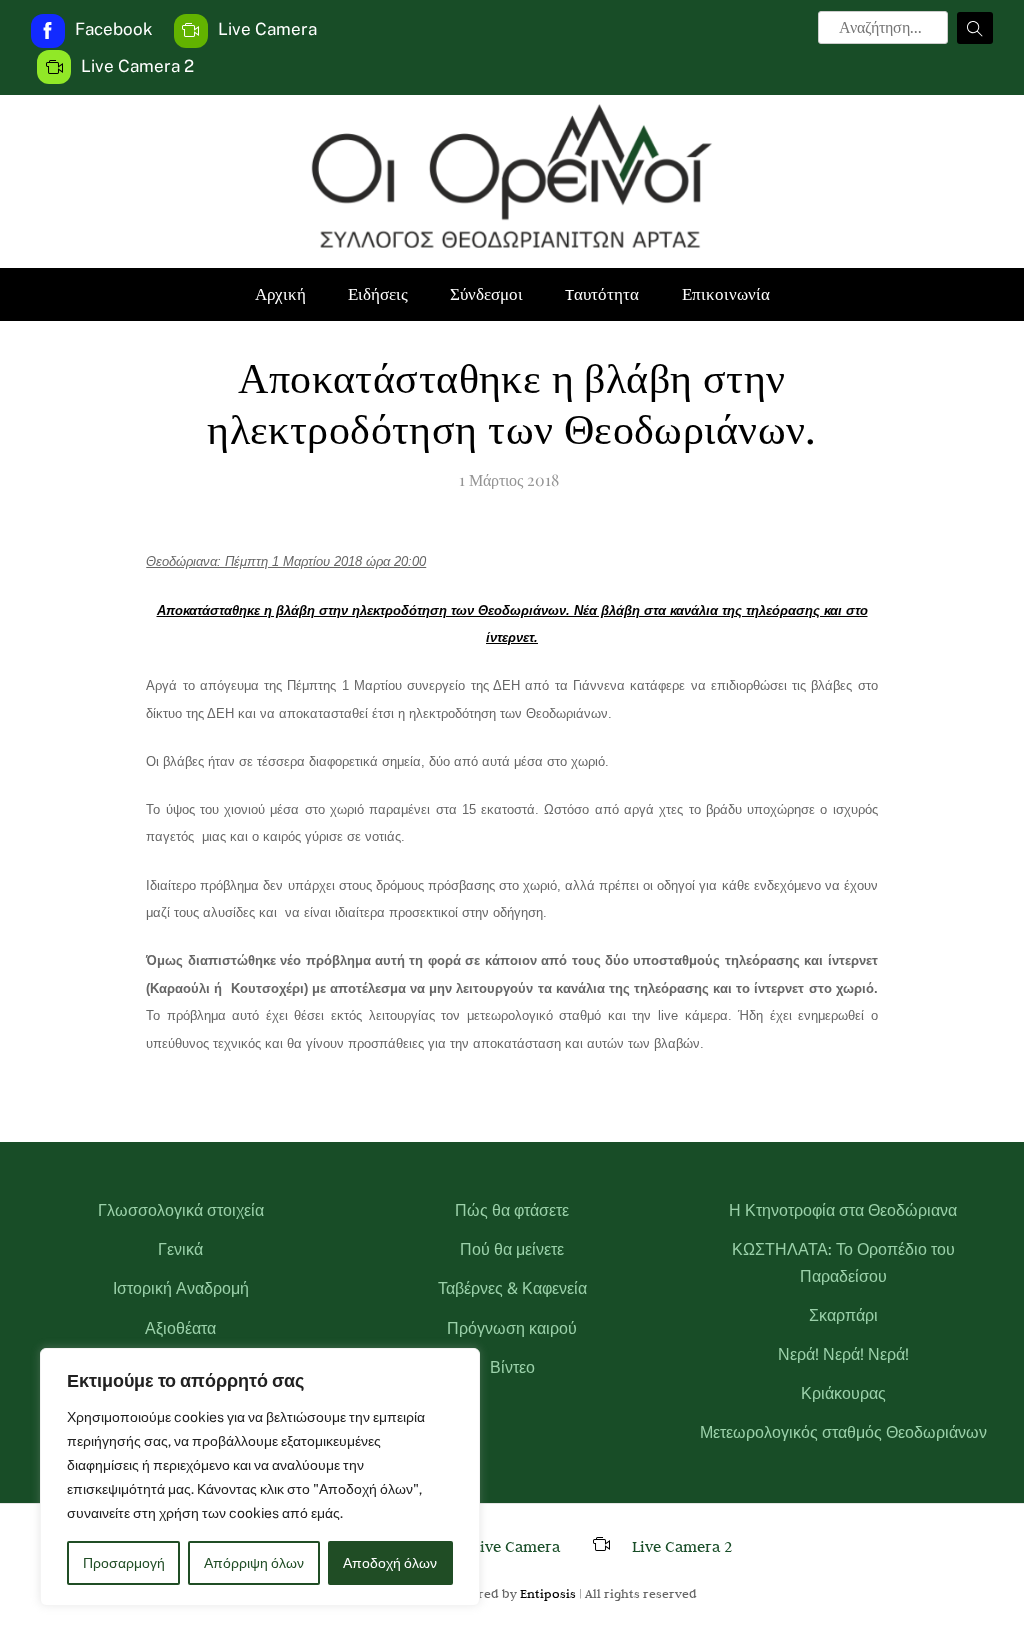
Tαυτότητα (602, 294)
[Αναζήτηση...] (975, 28)
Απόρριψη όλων (254, 1563)
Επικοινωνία (726, 294)
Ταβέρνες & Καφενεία (512, 1288)
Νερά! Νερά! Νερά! (843, 1354)
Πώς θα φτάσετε (512, 1210)
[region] (260, 1477)
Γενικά (180, 1249)
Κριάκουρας (843, 1393)
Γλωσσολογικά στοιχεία (181, 1210)
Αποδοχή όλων (390, 1563)
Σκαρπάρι (843, 1315)
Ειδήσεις (378, 294)
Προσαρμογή (124, 1563)
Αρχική (280, 294)
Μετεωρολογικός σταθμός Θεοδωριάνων (843, 1432)
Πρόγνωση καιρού (512, 1328)
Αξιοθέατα (180, 1328)
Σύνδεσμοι (486, 294)
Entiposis (548, 1593)
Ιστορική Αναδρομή (181, 1288)
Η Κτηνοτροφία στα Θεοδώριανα (843, 1210)
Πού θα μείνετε (512, 1249)
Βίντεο (512, 1367)
